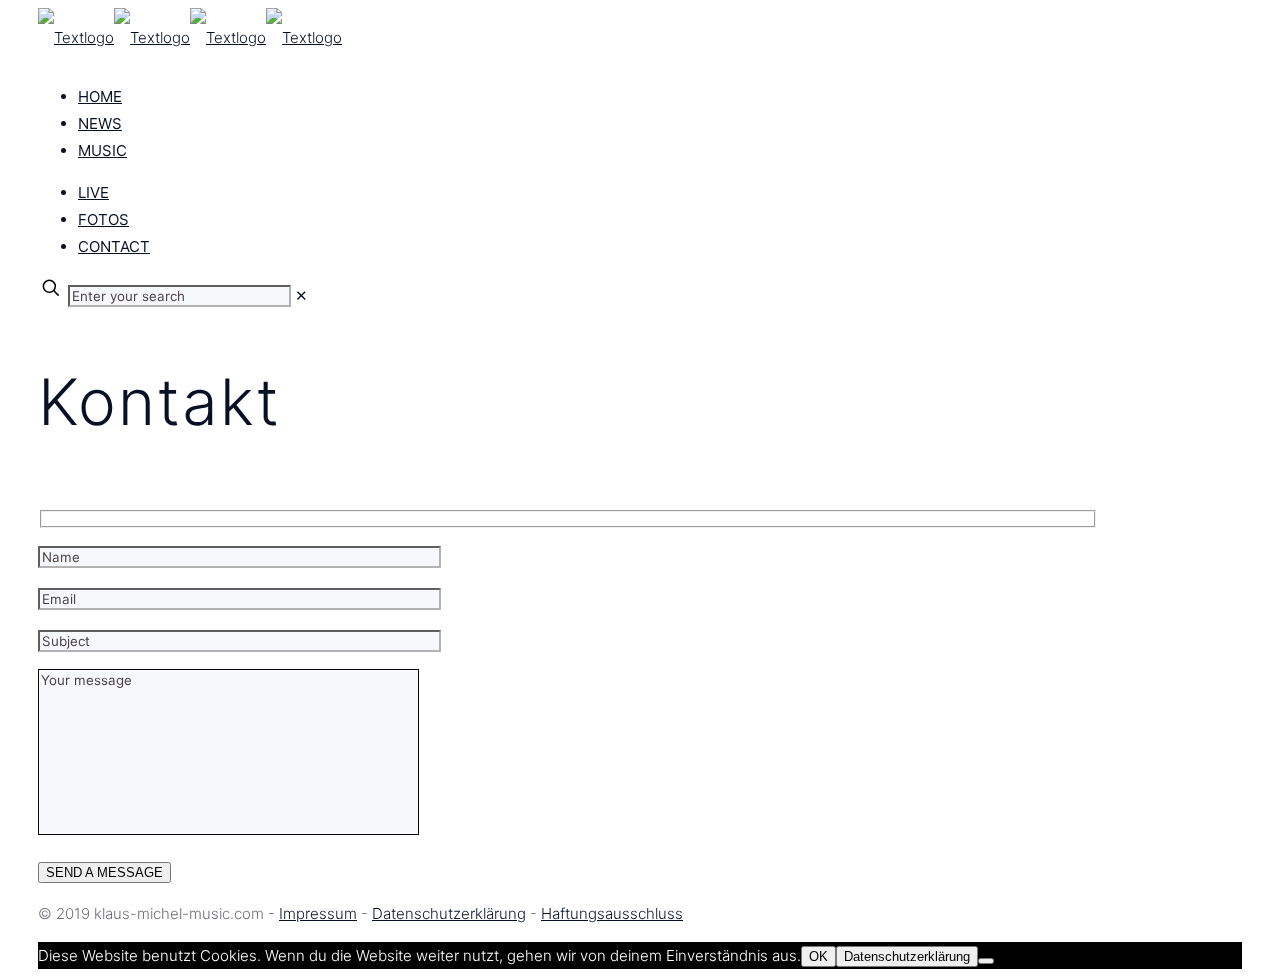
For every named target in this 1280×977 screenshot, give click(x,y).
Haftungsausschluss (612, 913)
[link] (301, 295)
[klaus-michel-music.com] (190, 37)
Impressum (318, 913)
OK (818, 956)
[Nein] (986, 961)
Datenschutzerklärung (449, 913)
